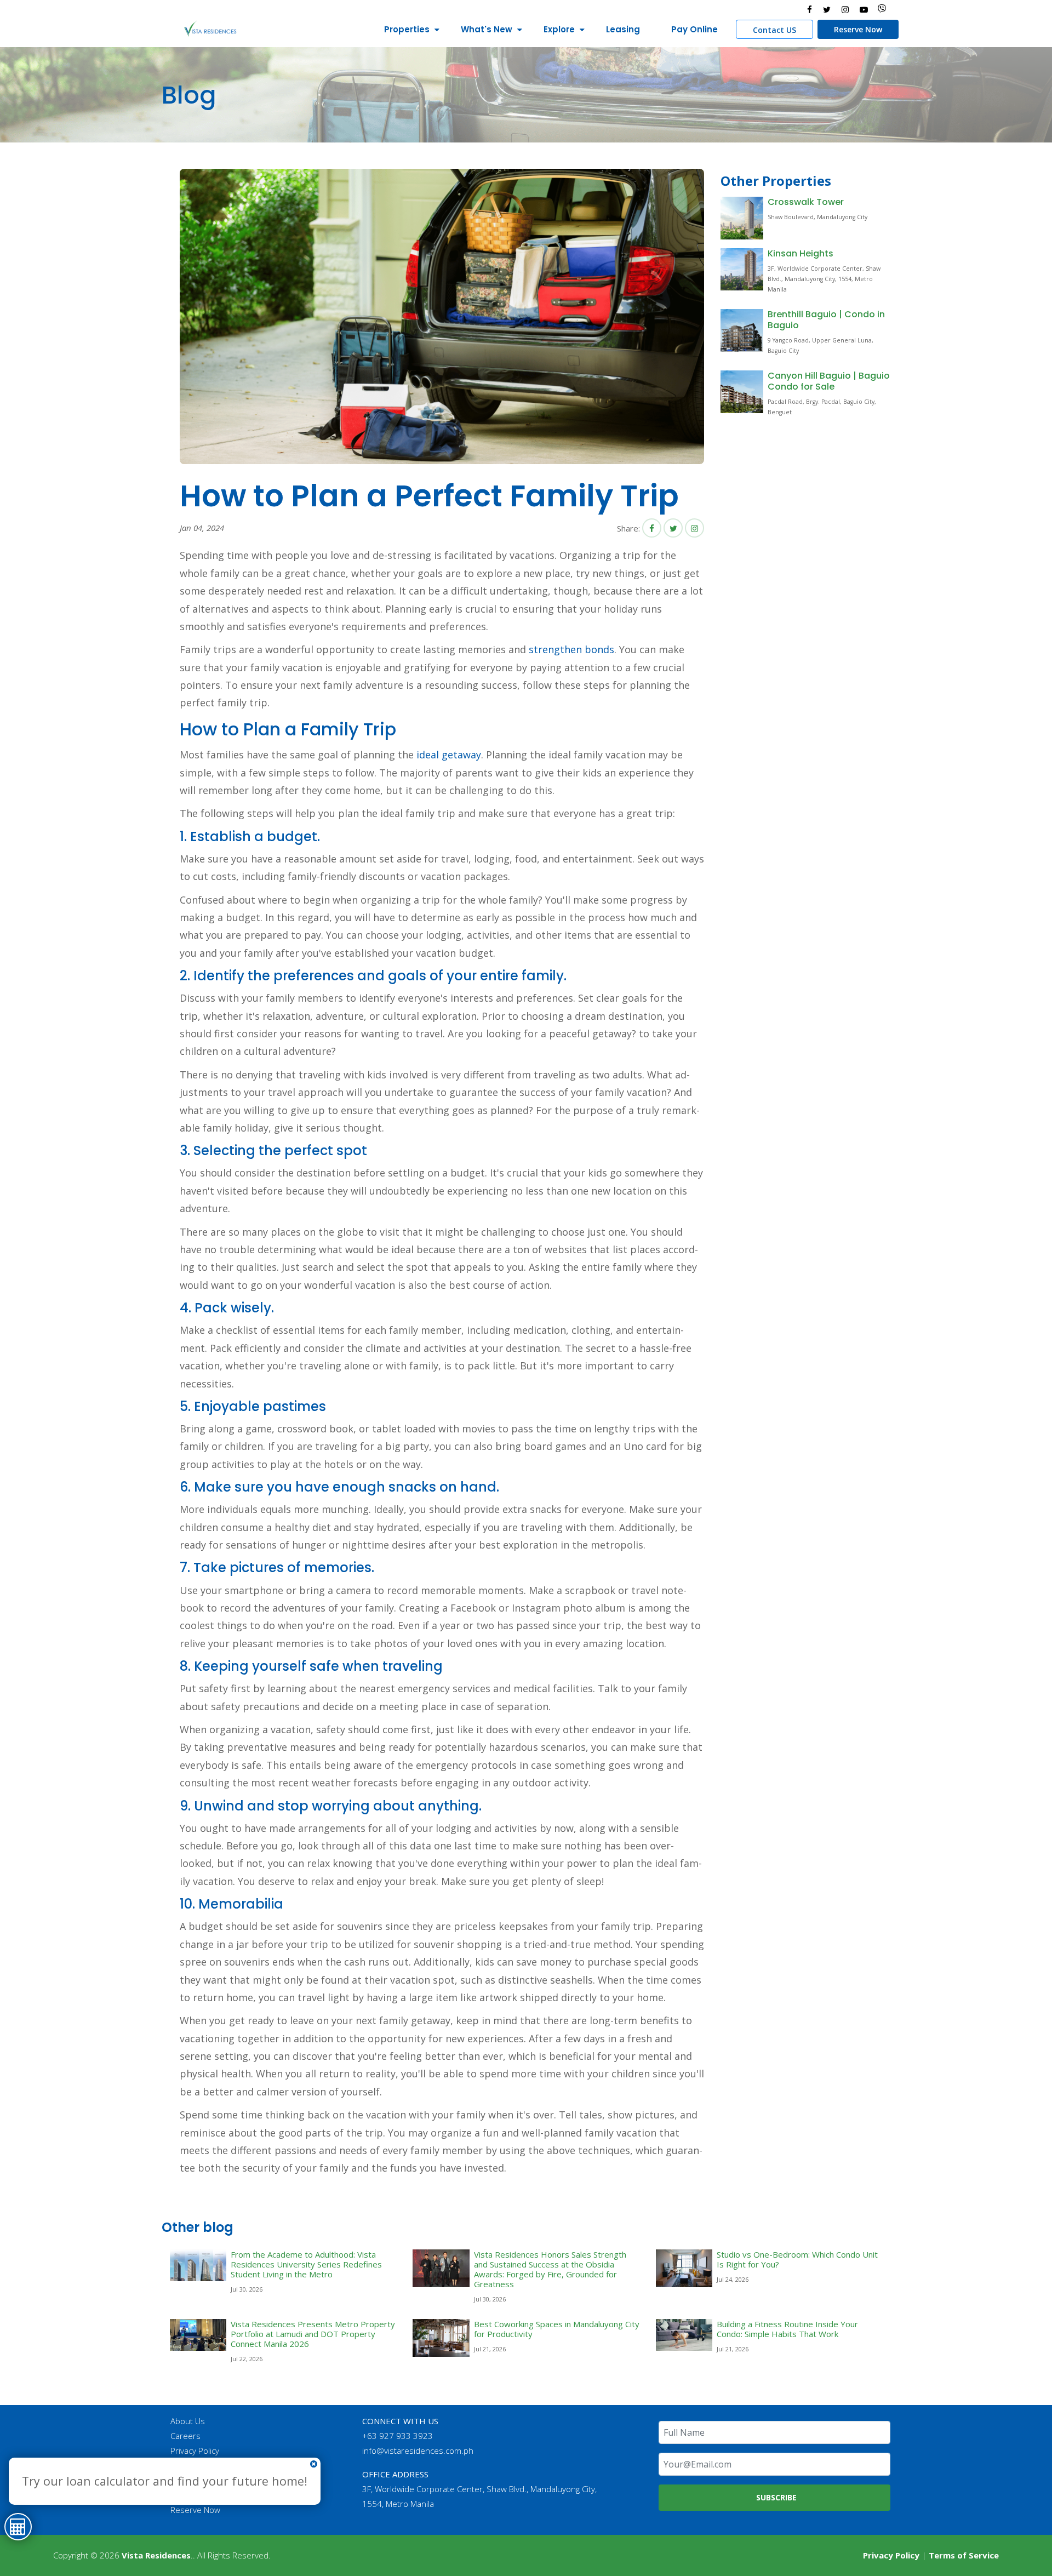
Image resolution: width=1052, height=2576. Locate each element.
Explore (559, 29)
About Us (188, 2421)
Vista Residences (156, 2555)
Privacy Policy (195, 2451)
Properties (407, 29)
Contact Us (191, 2465)
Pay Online (694, 29)
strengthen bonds (571, 649)
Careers (185, 2436)
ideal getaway (449, 755)
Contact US (774, 30)
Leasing (623, 29)
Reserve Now (858, 29)
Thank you (189, 2480)
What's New (487, 29)
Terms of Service (964, 2555)
